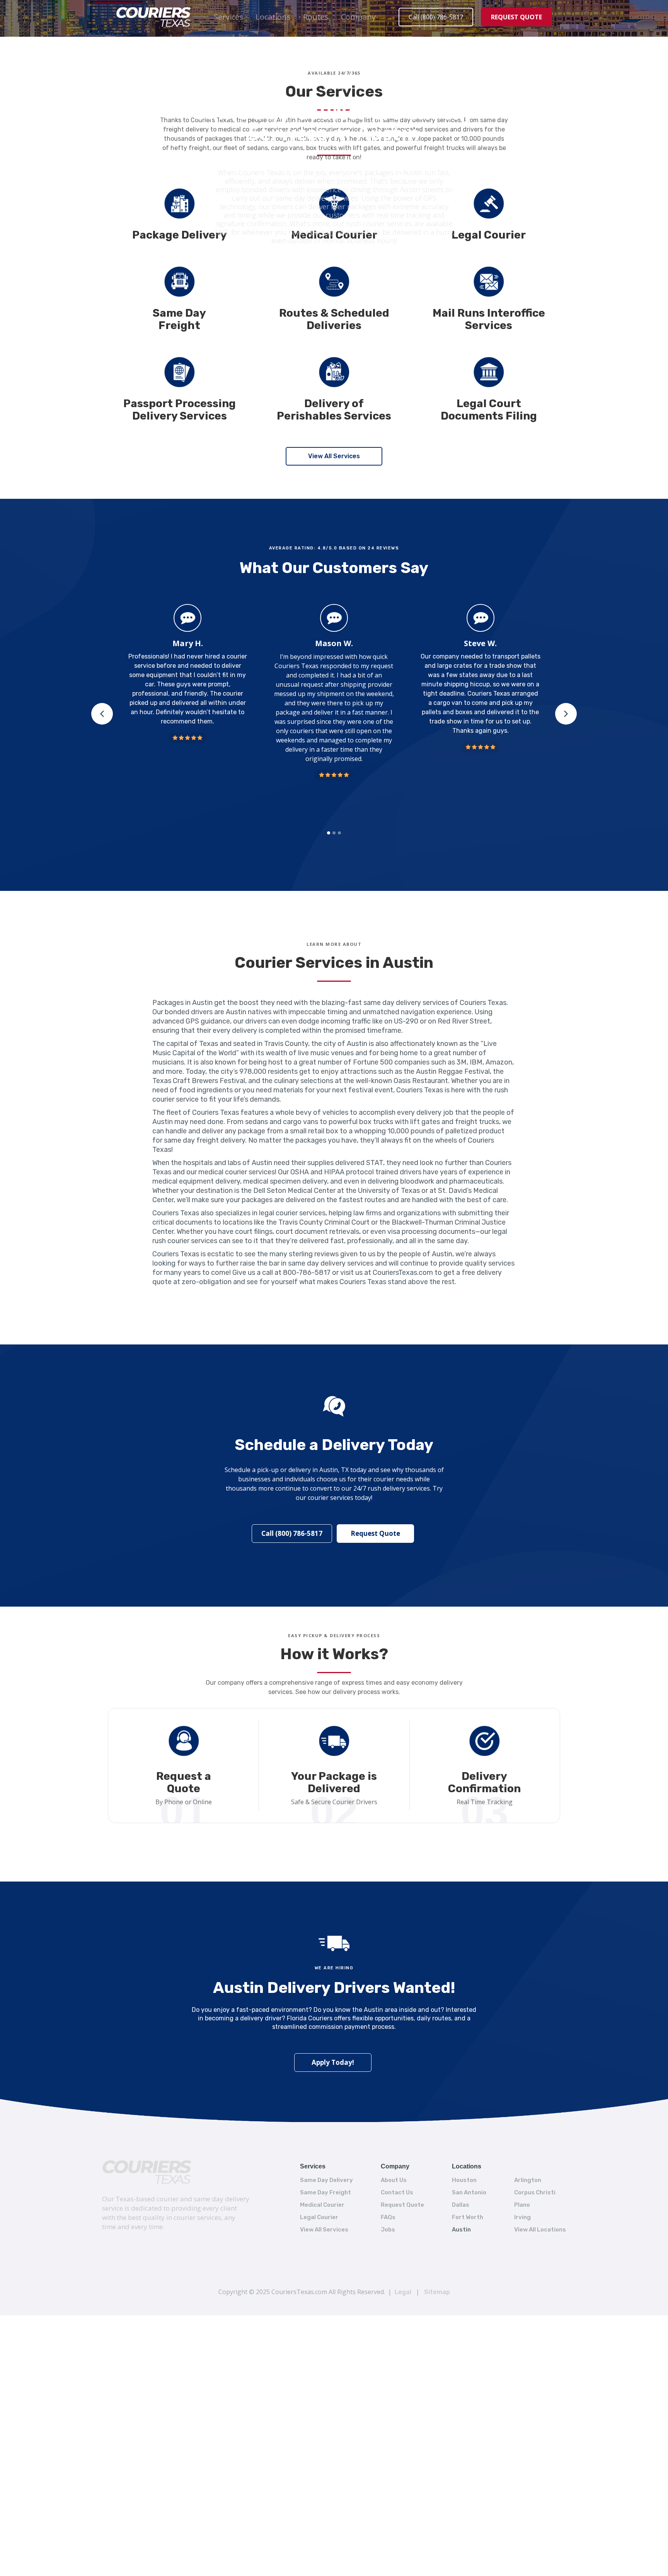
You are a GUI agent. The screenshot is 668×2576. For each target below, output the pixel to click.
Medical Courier (322, 2205)
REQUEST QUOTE (516, 17)
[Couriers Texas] (147, 2172)
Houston (464, 2180)
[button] (228, 17)
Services (228, 17)
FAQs (388, 2217)
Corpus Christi (535, 2192)
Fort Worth (468, 2217)
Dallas (461, 2205)
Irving (522, 2217)
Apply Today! (333, 2062)
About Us (394, 2180)
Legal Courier (319, 2217)
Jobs (388, 2230)
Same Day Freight (325, 2192)
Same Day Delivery (326, 2180)
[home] (153, 17)
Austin (461, 2230)
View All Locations (540, 2230)
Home (309, 88)
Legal (403, 2292)
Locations (273, 17)
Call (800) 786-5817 (436, 17)
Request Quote (375, 1533)
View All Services (334, 456)
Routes (316, 17)
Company (358, 17)
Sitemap (437, 2292)
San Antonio (469, 2192)
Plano (522, 2205)
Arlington (528, 2180)
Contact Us (397, 2192)
